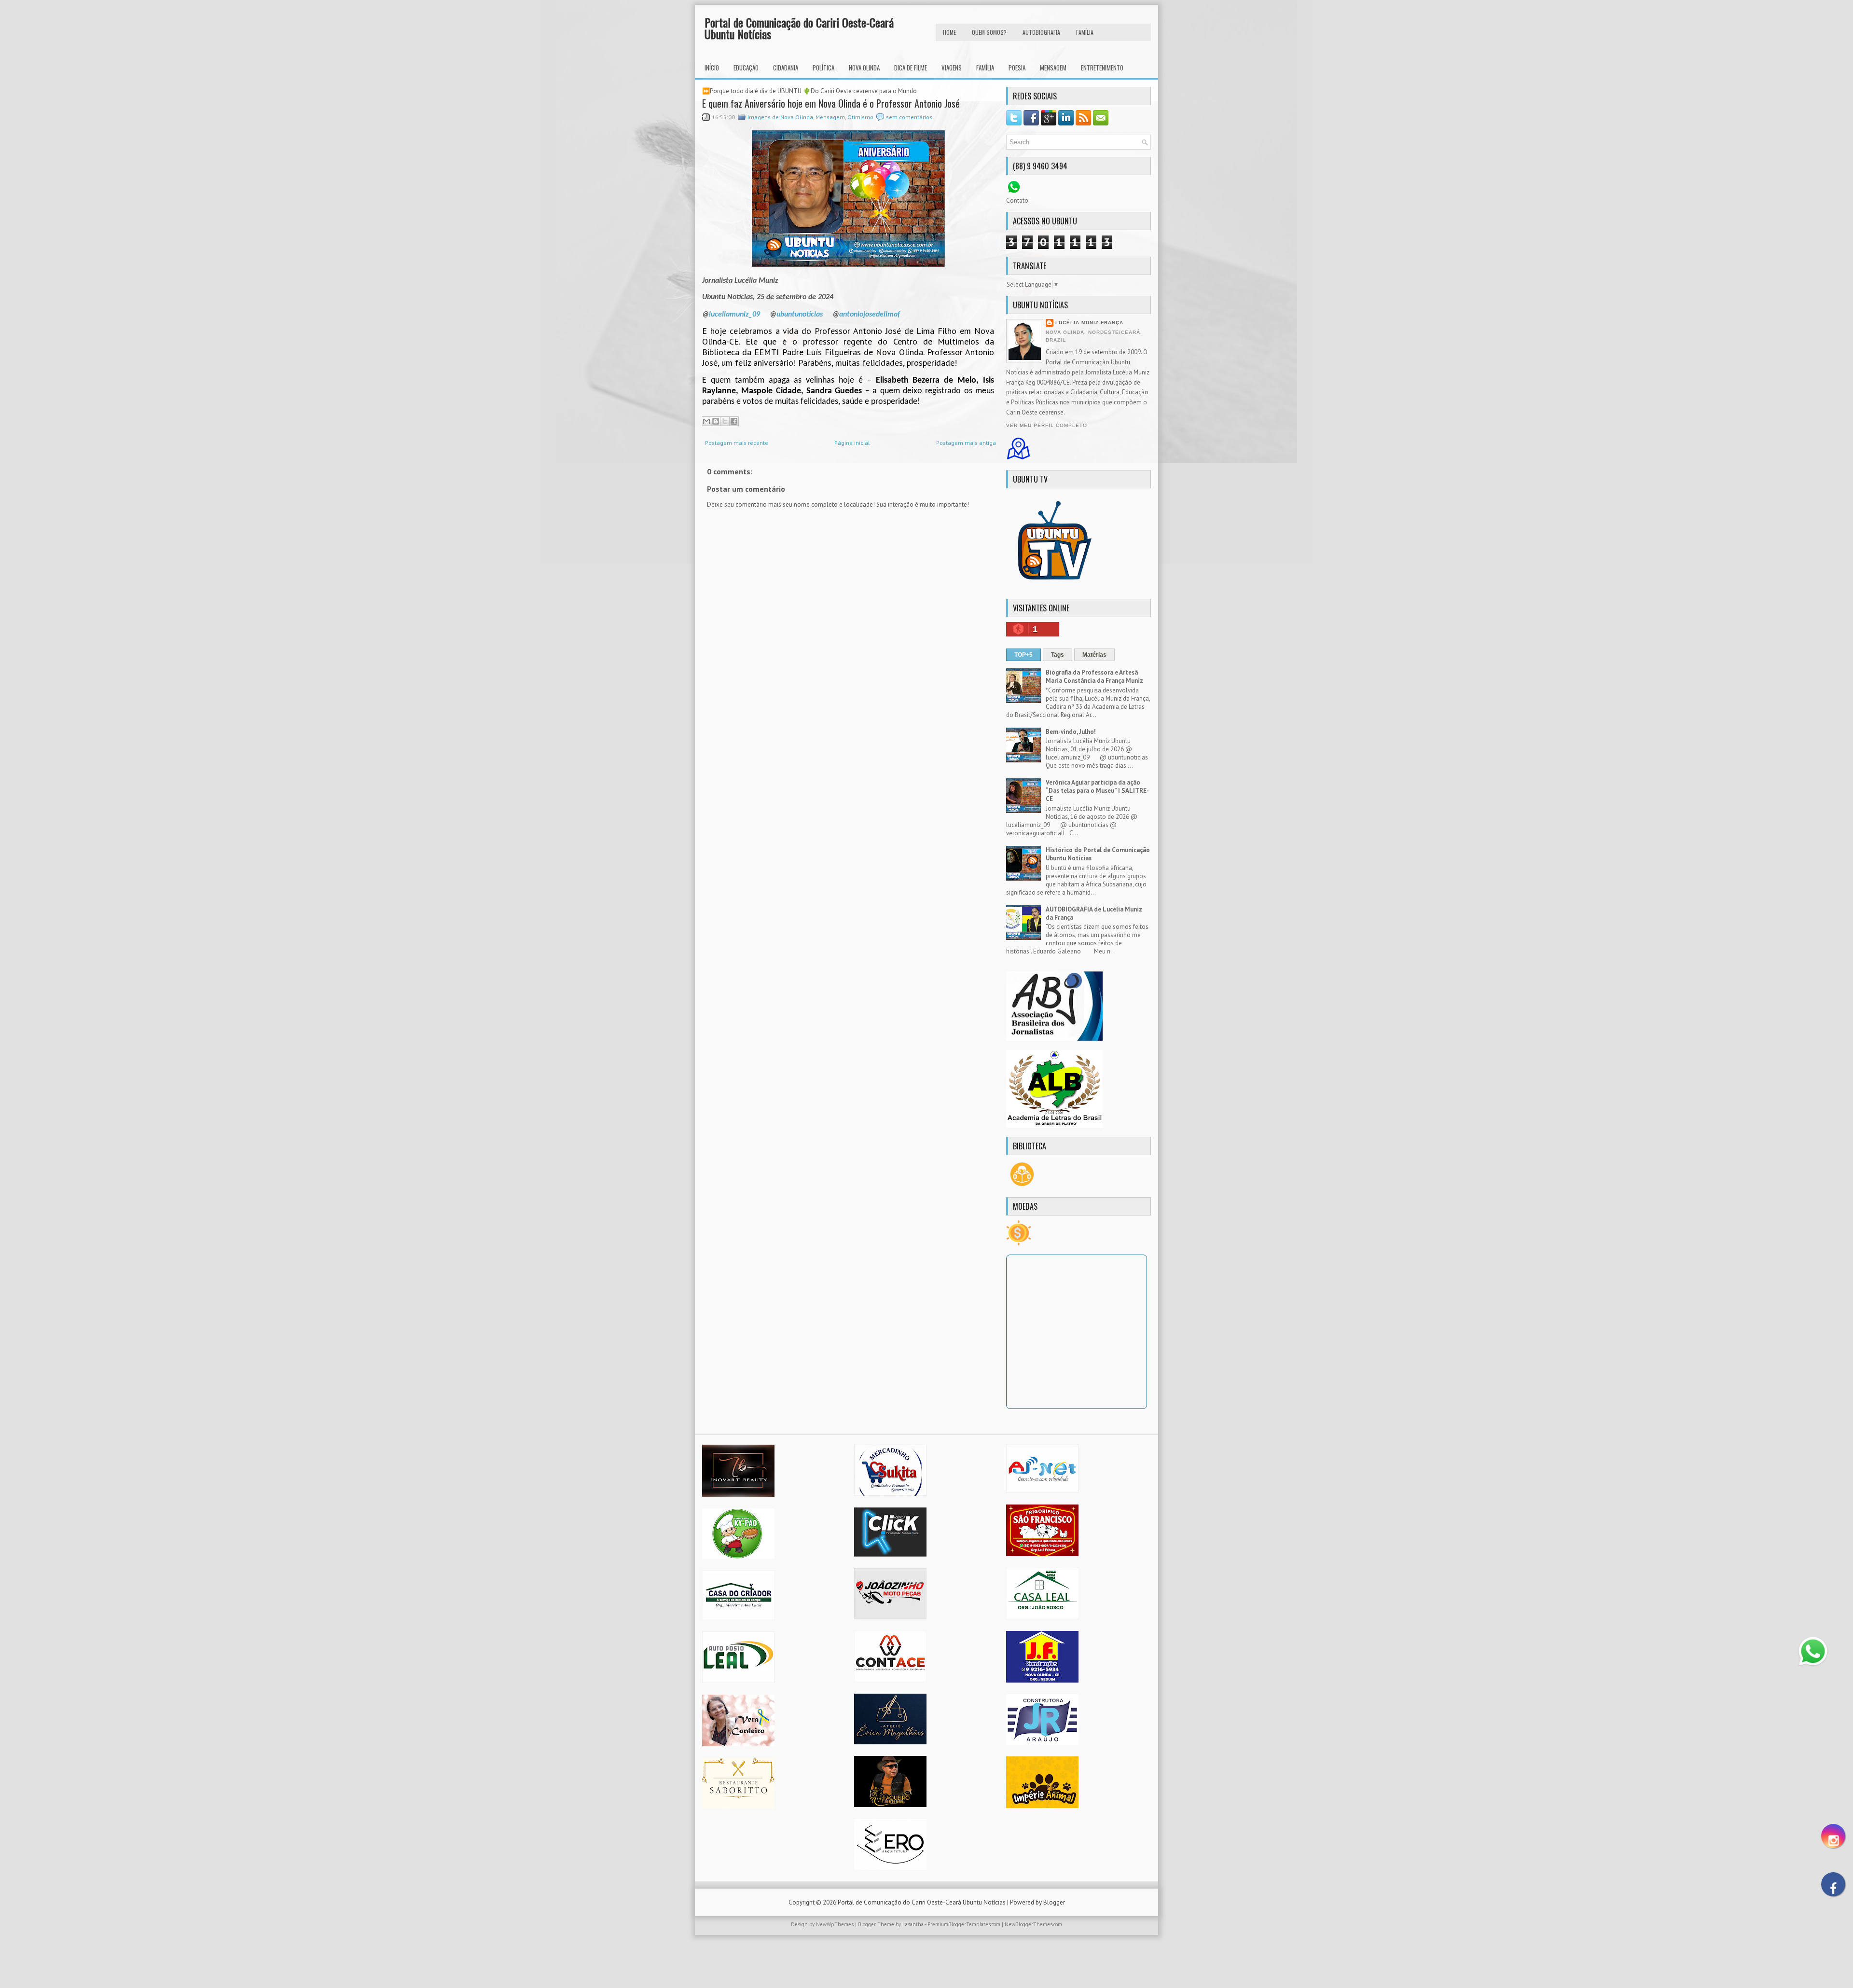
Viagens (952, 68)
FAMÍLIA (1085, 32)
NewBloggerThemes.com (1033, 1924)
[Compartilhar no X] (725, 421)
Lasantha (913, 1924)
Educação (746, 68)
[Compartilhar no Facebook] (734, 421)
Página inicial (852, 443)
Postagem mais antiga (966, 443)
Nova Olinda (864, 68)
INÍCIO (712, 68)
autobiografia (1041, 32)
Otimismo (860, 117)
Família (985, 68)
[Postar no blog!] (716, 421)
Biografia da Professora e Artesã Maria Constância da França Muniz (1094, 676)
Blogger (1054, 1902)
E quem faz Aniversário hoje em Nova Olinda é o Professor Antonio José (831, 103)
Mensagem (1053, 68)
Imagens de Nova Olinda (780, 117)
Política (823, 68)
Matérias (1094, 655)
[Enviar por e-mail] (706, 421)
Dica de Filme (911, 68)
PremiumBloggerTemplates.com (964, 1924)
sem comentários (909, 117)
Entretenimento (1102, 68)
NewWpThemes (835, 1924)
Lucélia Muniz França (1089, 323)
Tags (1058, 655)
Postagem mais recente (737, 443)
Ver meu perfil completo (1047, 425)
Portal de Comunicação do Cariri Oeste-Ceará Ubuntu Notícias (799, 28)
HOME (949, 32)
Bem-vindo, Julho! (1071, 732)
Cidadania (786, 68)
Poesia (1017, 68)
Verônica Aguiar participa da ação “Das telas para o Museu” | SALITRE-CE (1097, 791)
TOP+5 (1023, 655)
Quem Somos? (989, 32)
